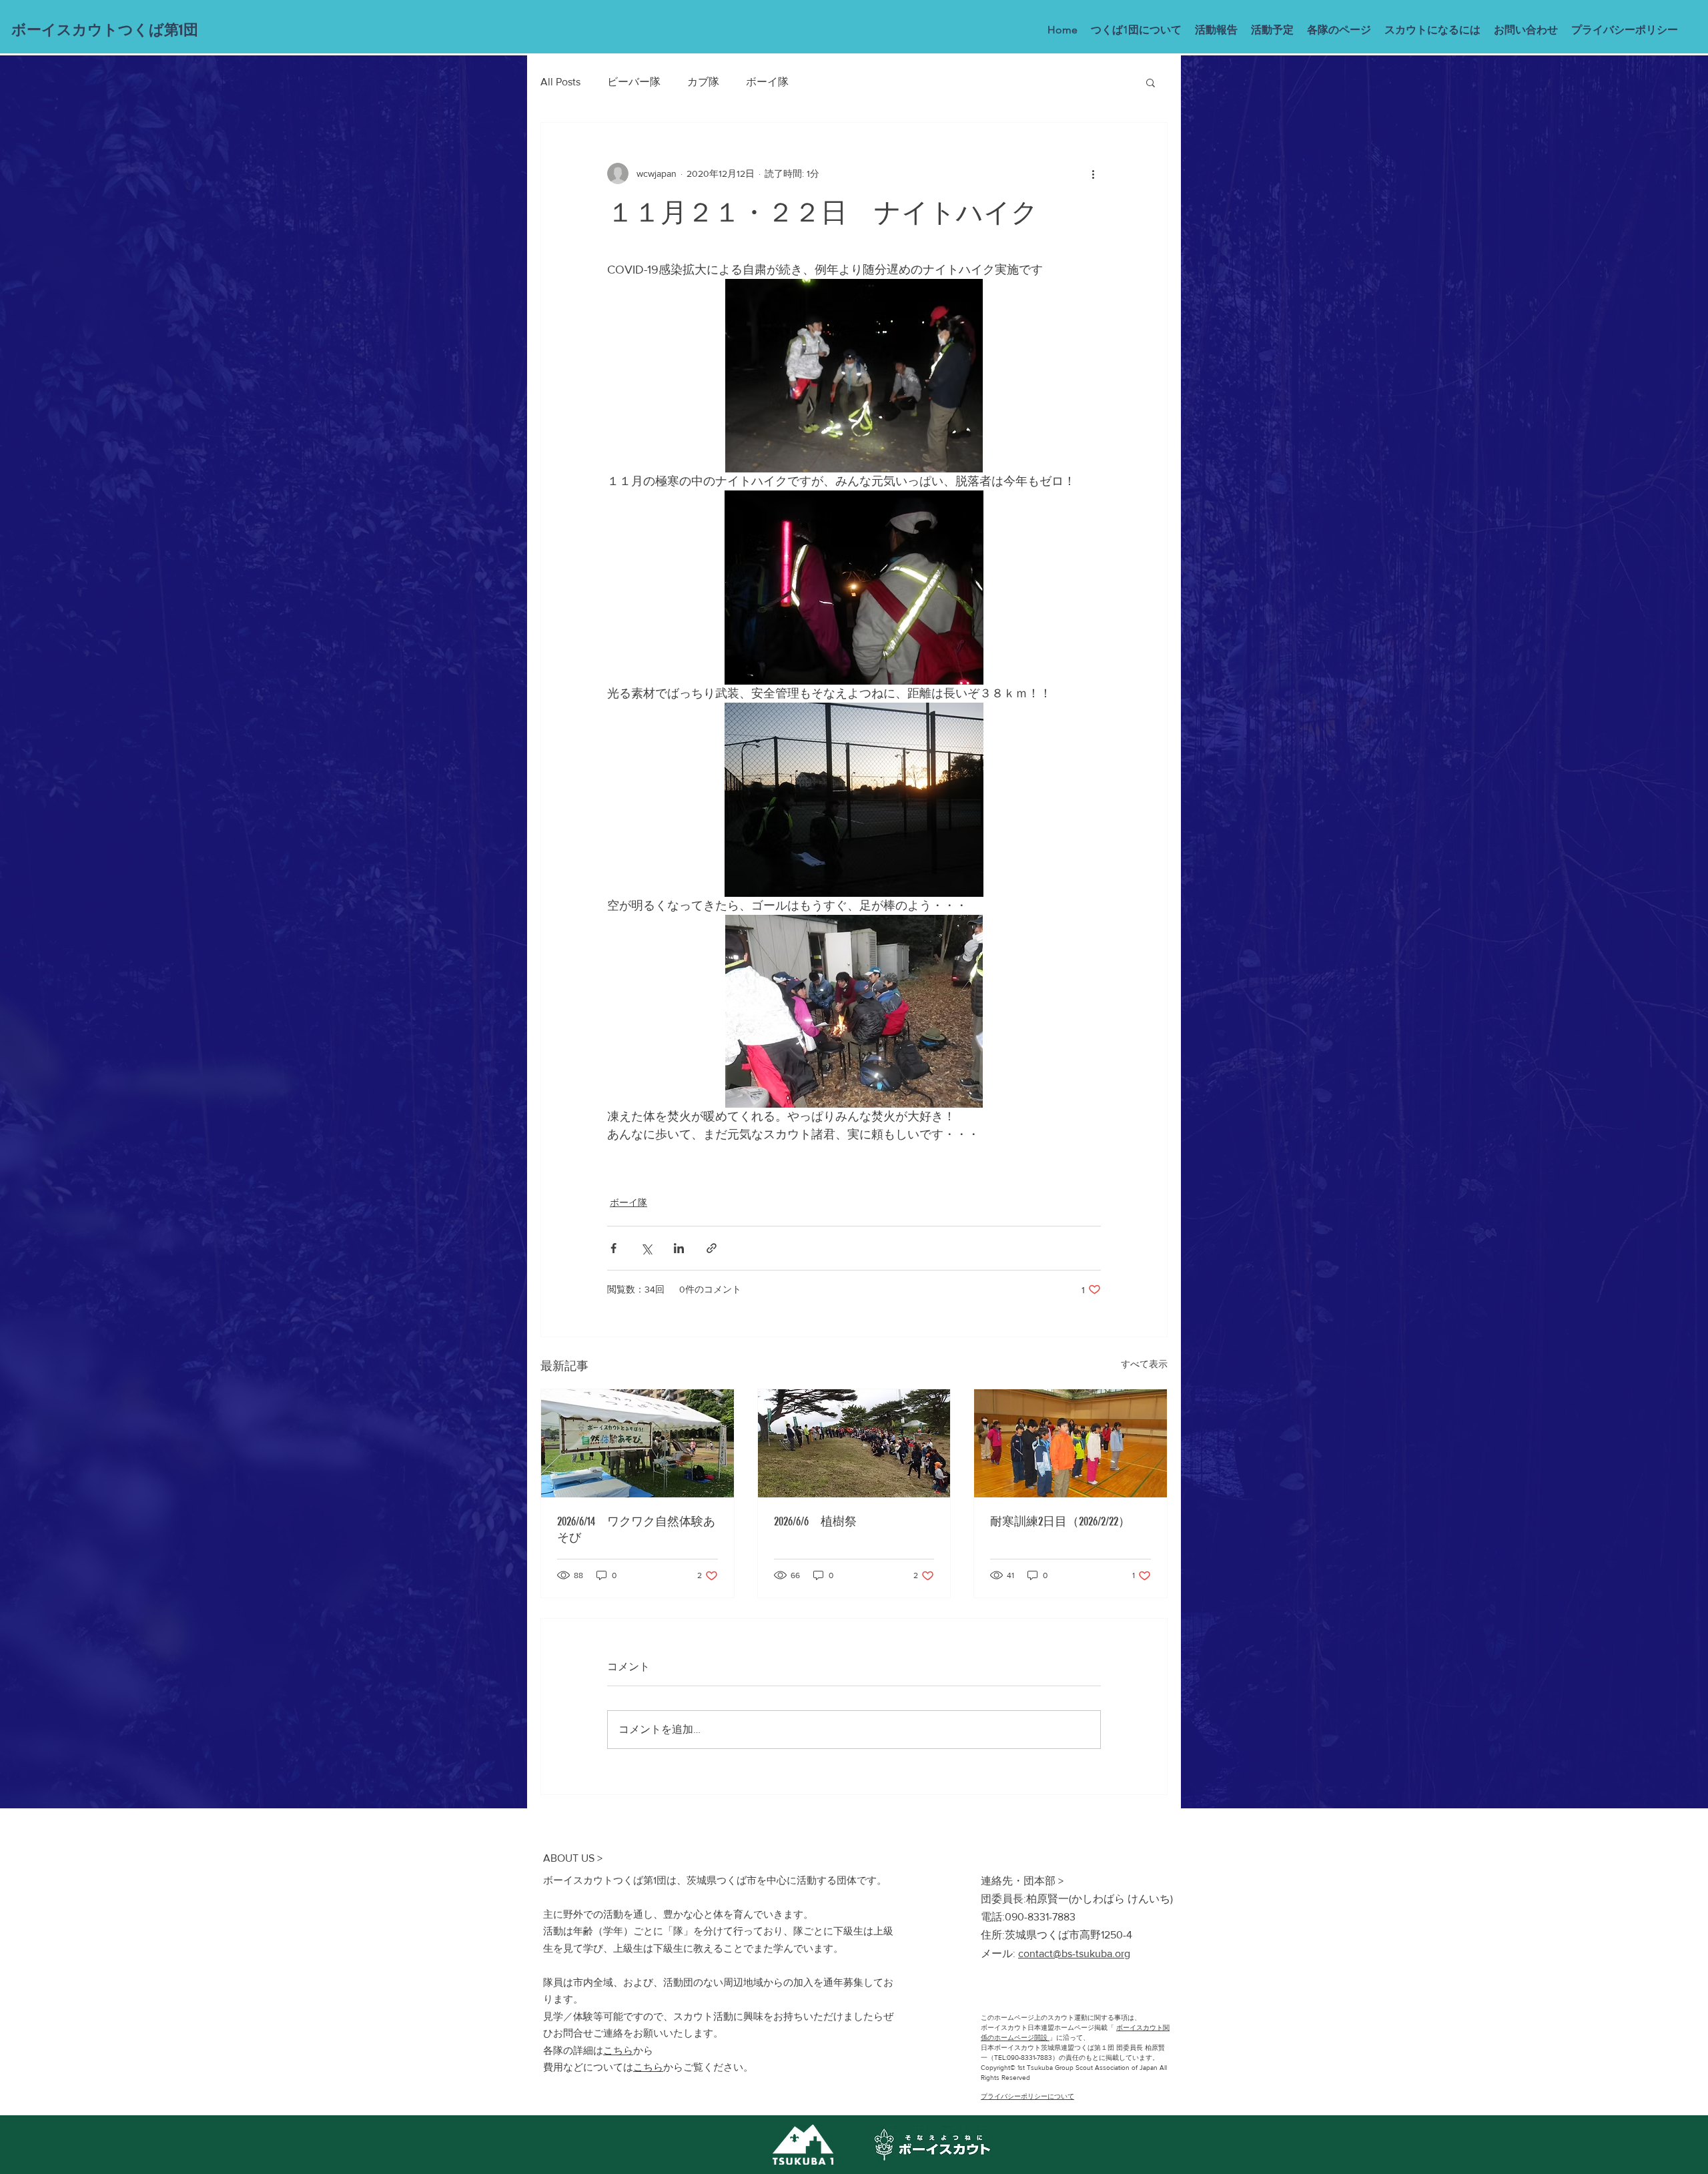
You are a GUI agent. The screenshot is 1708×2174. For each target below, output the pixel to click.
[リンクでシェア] (712, 1248)
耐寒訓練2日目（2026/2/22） (1060, 1521)
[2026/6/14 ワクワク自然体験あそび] (637, 1443)
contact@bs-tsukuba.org (1074, 1953)
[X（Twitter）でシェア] (646, 1248)
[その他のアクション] (1093, 173)
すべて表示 (1144, 1364)
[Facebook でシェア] (613, 1248)
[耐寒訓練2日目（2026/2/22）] (1071, 1443)
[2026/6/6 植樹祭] (854, 1443)
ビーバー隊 (634, 82)
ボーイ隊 (767, 82)
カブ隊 (703, 82)
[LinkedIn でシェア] (679, 1248)
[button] (1151, 82)
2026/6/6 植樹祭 (815, 1521)
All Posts (560, 82)
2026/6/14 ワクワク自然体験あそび (636, 1529)
